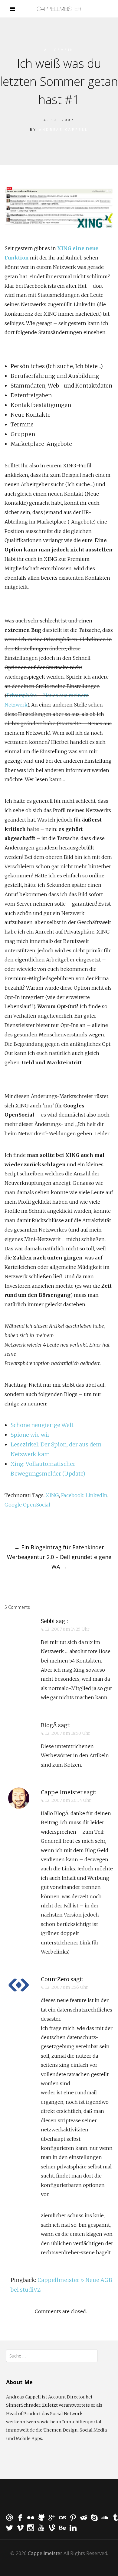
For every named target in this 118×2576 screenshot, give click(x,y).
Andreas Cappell (64, 129)
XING (52, 1495)
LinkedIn (97, 1495)
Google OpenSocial (27, 1505)
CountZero (55, 1979)
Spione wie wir (30, 1435)
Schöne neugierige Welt (42, 1425)
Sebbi (48, 1621)
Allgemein (59, 50)
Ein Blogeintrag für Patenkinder (59, 1547)
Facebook (72, 1495)
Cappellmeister (62, 1792)
